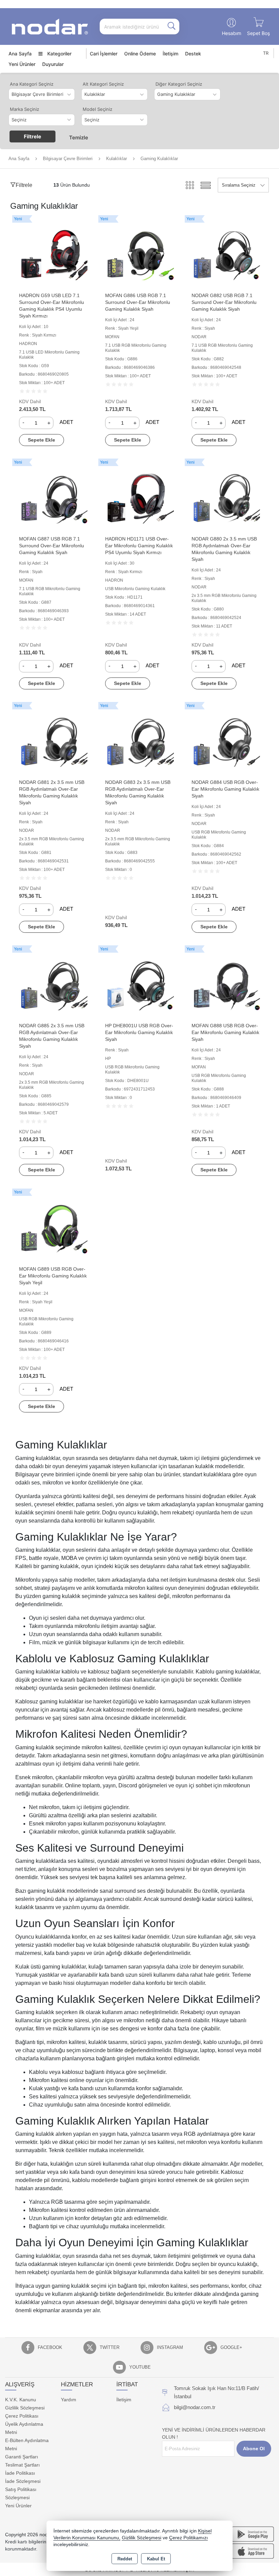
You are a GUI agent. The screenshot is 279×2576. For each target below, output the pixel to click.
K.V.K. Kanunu (21, 2400)
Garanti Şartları (22, 2457)
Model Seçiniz (97, 109)
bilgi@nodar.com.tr (195, 2407)
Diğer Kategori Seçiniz (179, 84)
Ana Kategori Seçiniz (32, 84)
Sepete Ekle (42, 440)
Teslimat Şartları (22, 2465)
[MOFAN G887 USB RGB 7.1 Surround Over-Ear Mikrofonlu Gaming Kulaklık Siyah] (53, 497)
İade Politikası (20, 2473)
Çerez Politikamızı (188, 2538)
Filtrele (32, 136)
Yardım (69, 2400)
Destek (193, 54)
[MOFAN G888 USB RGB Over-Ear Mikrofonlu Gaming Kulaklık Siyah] (226, 984)
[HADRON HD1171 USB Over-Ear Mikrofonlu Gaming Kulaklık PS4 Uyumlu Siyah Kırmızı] (139, 497)
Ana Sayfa (20, 54)
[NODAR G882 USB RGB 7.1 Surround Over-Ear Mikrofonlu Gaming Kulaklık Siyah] (226, 254)
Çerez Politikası (22, 2416)
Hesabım (232, 33)
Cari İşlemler (104, 54)
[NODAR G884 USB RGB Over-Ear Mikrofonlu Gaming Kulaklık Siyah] (226, 741)
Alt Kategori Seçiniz (103, 84)
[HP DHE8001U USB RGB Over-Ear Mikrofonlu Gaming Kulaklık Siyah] (139, 984)
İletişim (170, 54)
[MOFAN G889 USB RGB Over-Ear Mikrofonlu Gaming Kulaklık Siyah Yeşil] (53, 1227)
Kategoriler (59, 54)
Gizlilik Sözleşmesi (25, 2408)
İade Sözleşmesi (23, 2481)
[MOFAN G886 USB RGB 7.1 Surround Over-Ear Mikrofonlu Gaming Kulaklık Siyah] (139, 254)
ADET (66, 422)
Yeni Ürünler (18, 2506)
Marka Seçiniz (24, 109)
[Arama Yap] (171, 27)
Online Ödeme (140, 54)
